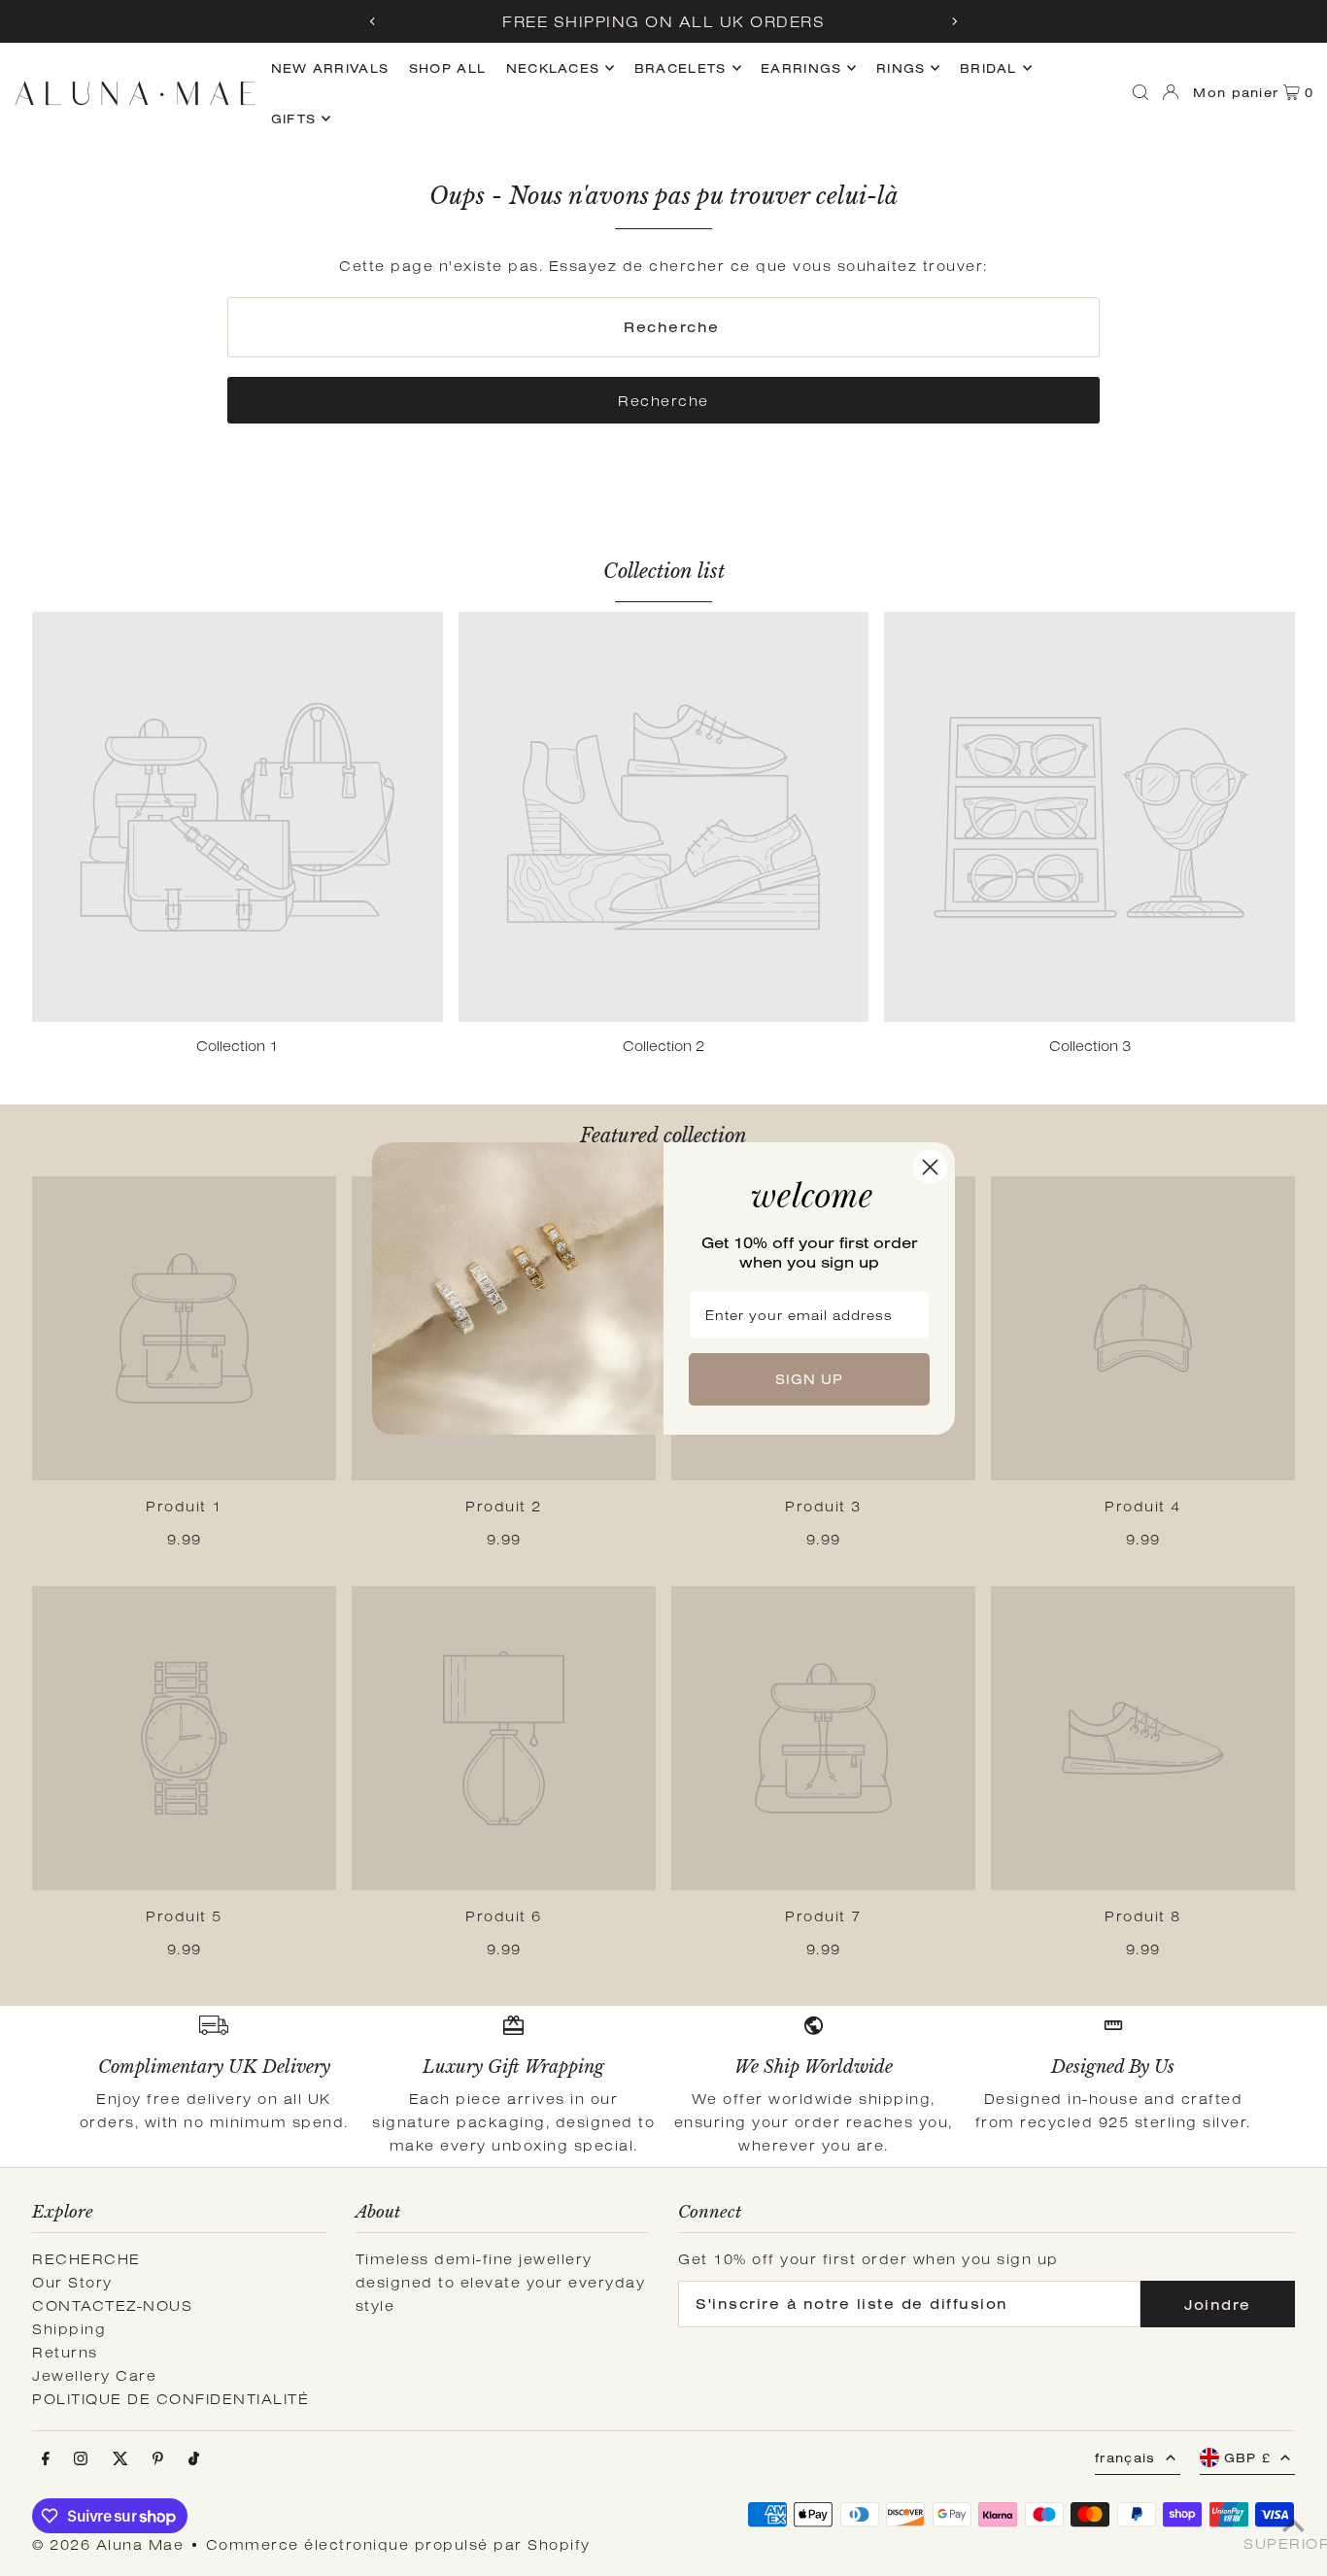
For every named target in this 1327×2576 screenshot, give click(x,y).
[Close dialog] (930, 1167)
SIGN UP (809, 1379)
